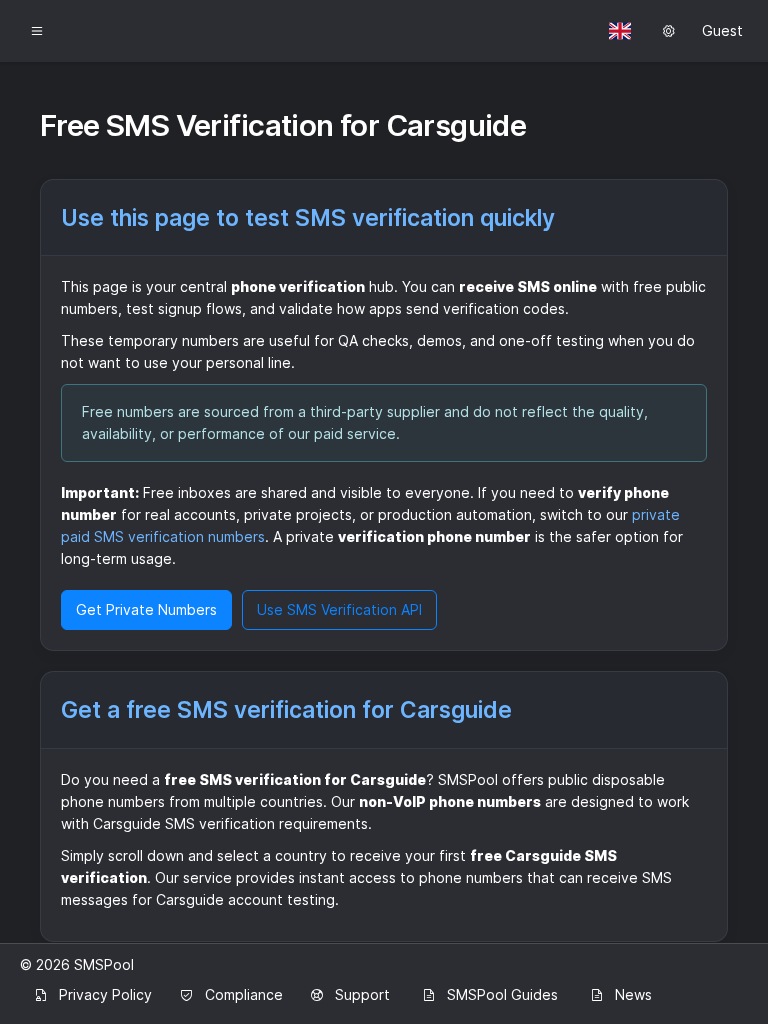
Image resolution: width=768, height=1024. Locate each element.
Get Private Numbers (146, 609)
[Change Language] (620, 31)
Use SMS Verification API (339, 609)
